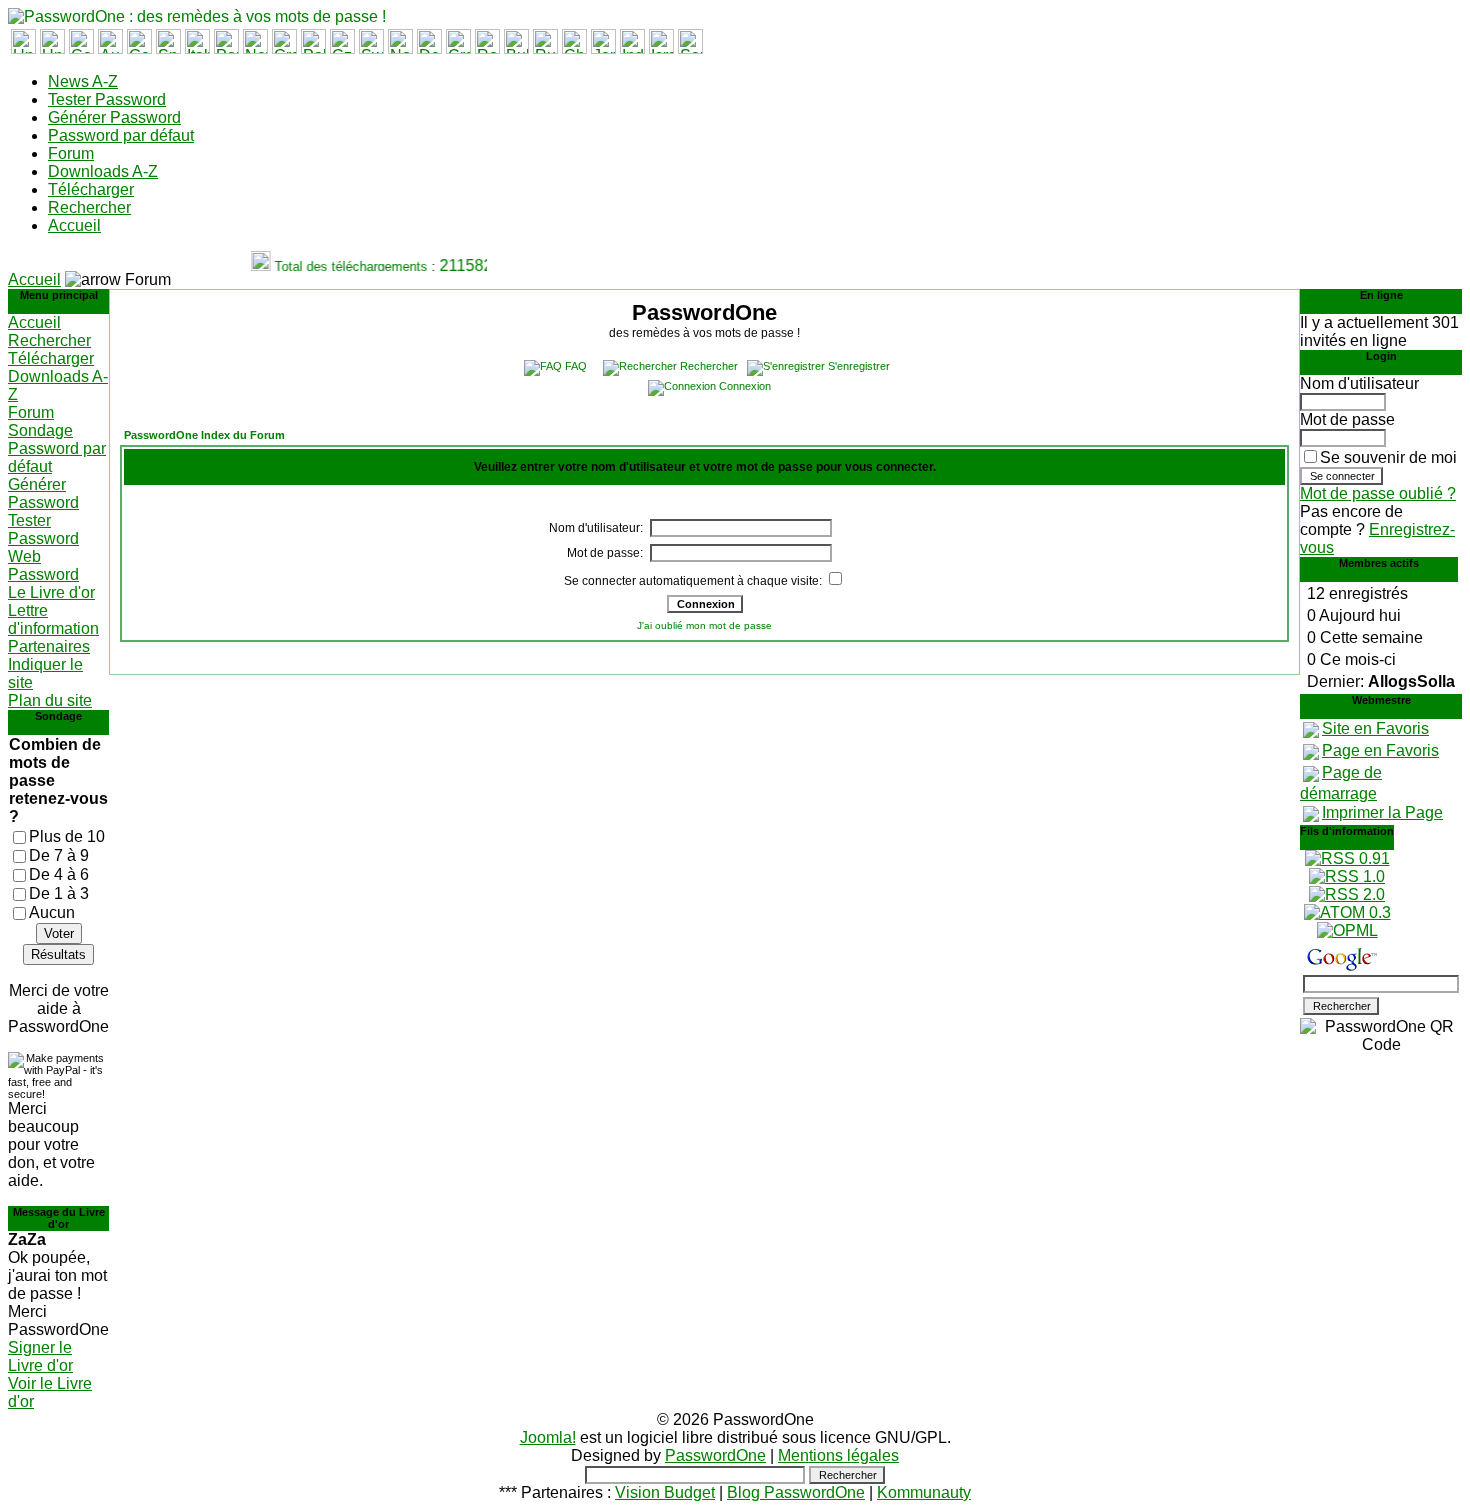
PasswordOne (715, 1455)
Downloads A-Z (103, 171)
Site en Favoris (1375, 728)
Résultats (58, 954)
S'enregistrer (859, 366)
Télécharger (91, 189)
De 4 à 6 (59, 874)
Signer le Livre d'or (40, 1356)
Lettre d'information (53, 619)
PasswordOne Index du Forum (204, 435)
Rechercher (89, 207)
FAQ (576, 366)
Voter (59, 933)
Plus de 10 (67, 836)
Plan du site (50, 700)
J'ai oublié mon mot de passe (704, 625)
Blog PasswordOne (796, 1492)
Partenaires (49, 646)
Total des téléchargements (343, 266)
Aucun (52, 912)
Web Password (43, 565)
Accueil (74, 225)
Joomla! (548, 1437)
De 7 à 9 (59, 855)
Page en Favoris (1380, 750)
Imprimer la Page (1382, 812)
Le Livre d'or (51, 592)
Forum (71, 153)
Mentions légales (838, 1455)
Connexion (745, 386)
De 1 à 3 (59, 893)
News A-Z (83, 81)
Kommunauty (924, 1492)
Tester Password (107, 99)
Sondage (40, 430)
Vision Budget (665, 1492)
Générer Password (114, 117)
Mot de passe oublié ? (1378, 493)
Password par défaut (121, 135)
